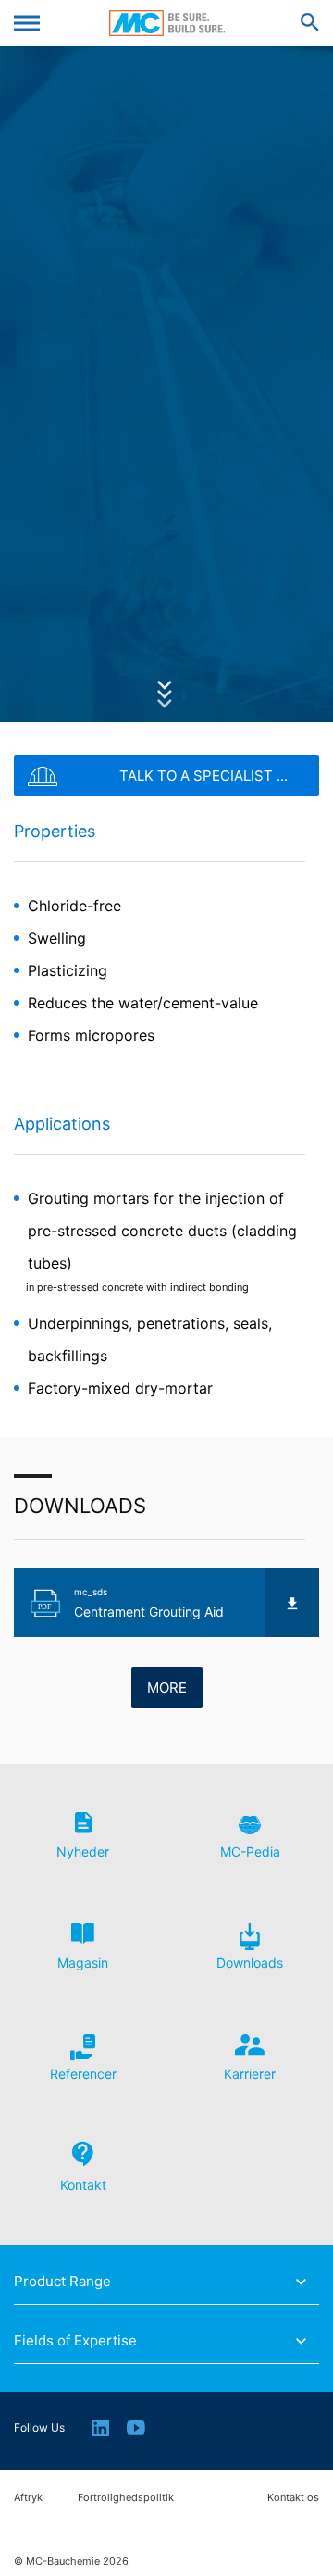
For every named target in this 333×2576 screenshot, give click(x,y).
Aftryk (28, 2498)
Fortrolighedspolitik (126, 2498)
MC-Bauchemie (167, 23)
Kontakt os (293, 2498)
